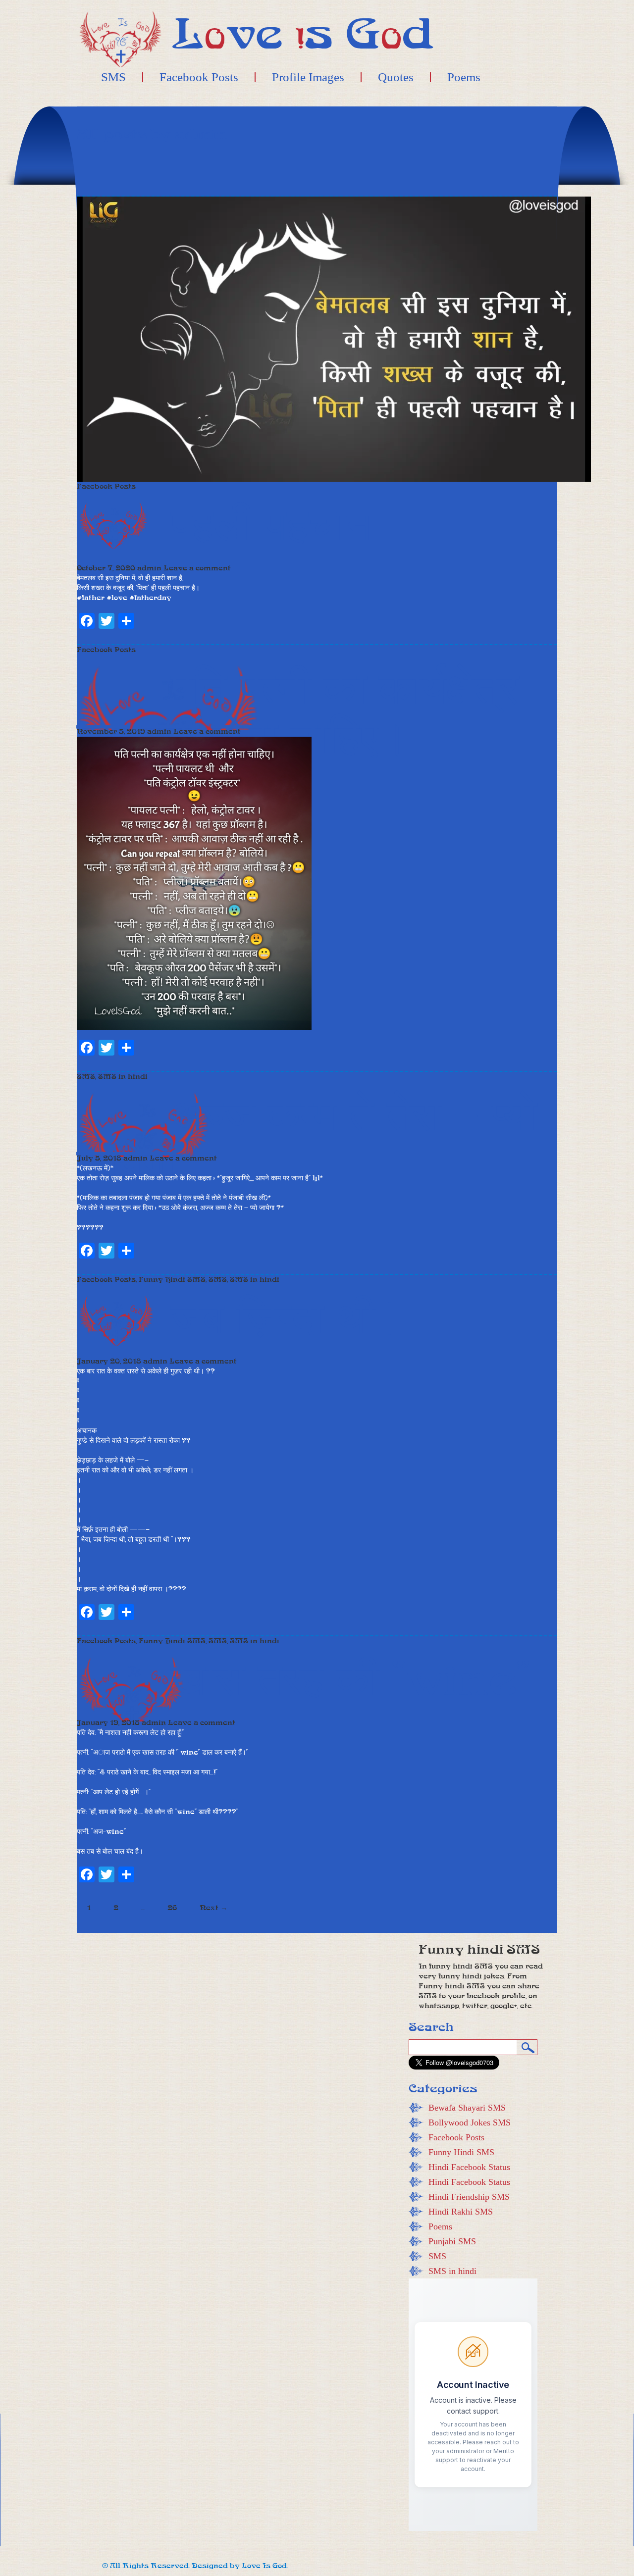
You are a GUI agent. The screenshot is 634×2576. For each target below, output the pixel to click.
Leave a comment (197, 568)
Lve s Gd (303, 34)
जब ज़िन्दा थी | (284, 1319)
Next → (213, 1908)
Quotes (396, 77)
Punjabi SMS (452, 2241)
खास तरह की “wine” (350, 1681)
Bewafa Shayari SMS (467, 2108)
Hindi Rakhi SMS (461, 2212)
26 (172, 1908)
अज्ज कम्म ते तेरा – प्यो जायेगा (307, 1141)
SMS (113, 77)
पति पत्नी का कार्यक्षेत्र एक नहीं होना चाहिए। (298, 714)
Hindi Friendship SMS (469, 2197)
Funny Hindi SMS (172, 1280)
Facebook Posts (199, 77)
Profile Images (308, 77)
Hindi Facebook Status (469, 2167)
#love (117, 598)
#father (91, 598)
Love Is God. (265, 2566)
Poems (464, 77)
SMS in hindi (123, 1077)
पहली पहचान (271, 526)
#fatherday (150, 598)
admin (149, 568)
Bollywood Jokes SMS (470, 2122)
